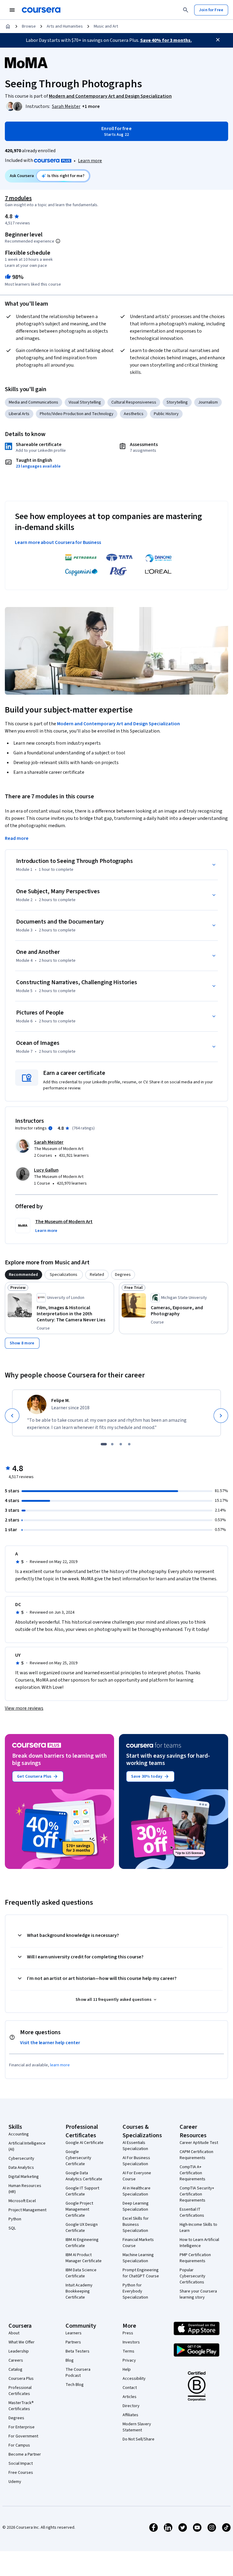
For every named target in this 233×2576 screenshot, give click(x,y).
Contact (130, 2388)
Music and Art (106, 26)
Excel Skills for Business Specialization (136, 2225)
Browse (29, 26)
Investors (131, 2342)
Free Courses (21, 2473)
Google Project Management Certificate (79, 2209)
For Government (23, 2436)
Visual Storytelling (85, 402)
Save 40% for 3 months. (166, 40)
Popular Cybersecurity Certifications (192, 2276)
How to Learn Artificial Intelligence (199, 2243)
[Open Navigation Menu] (12, 10)
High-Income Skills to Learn (198, 2228)
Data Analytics (21, 2168)
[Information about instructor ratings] (50, 1128)
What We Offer (22, 2342)
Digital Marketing (24, 2177)
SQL (12, 2228)
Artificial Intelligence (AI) (27, 2146)
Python (15, 2219)
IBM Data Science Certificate (81, 2273)
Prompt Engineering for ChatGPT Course (141, 2273)
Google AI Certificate (84, 2143)
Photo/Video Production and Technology (77, 414)
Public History (166, 414)
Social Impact (21, 2464)
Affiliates (130, 2415)
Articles (130, 2397)
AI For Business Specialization (136, 2161)
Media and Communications (34, 402)
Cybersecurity (21, 2158)
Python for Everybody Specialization (135, 2291)
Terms (128, 2351)
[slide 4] (129, 1444)
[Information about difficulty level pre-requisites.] (58, 241)
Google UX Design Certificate (82, 2228)
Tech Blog (75, 2385)
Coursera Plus (21, 2379)
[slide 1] (104, 1444)
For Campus (19, 2445)
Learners (74, 2333)
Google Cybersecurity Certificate (78, 2158)
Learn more (90, 161)
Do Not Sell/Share (138, 2439)
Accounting (19, 2134)
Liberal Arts (19, 414)
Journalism (208, 402)
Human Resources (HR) (25, 2189)
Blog (70, 2360)
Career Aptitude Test (199, 2143)
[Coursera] (41, 10)
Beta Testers (78, 2351)
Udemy (15, 2482)
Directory (131, 2406)
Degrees (16, 2418)
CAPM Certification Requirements (196, 2155)
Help (127, 2370)
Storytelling (177, 402)
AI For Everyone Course (137, 2176)
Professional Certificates (20, 2391)
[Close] (218, 40)
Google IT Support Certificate (82, 2191)
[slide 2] (112, 1444)
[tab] (24, 1275)
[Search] (186, 10)
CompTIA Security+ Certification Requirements (197, 2194)
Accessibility (134, 2379)
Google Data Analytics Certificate (84, 2176)
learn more (60, 2065)
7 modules (18, 198)
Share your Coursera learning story (198, 2294)
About (14, 2333)
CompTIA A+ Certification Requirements (192, 2173)
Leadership (19, 2351)
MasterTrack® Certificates (21, 2406)
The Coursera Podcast (78, 2373)
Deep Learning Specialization (136, 2206)
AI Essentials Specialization (135, 2146)
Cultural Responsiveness (134, 402)
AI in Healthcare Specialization (137, 2191)
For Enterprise (22, 2427)
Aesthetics (134, 414)
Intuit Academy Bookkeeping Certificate (79, 2291)
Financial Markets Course (138, 2243)
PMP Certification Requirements (195, 2258)
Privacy (129, 2360)
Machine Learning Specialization (138, 2258)
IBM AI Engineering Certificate (82, 2243)
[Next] (221, 1416)
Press (128, 2333)
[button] (91, 106)
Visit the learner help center (50, 2043)
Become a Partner (25, 2454)
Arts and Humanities (65, 26)
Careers (16, 2360)
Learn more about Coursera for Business (58, 542)
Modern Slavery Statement (137, 2427)
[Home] (8, 26)
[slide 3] (121, 1444)
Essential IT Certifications (192, 2212)
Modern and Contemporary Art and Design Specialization (118, 724)
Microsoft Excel (22, 2201)
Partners (73, 2342)
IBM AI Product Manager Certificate (84, 2258)
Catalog (15, 2370)
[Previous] (12, 1416)
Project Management (27, 2210)
